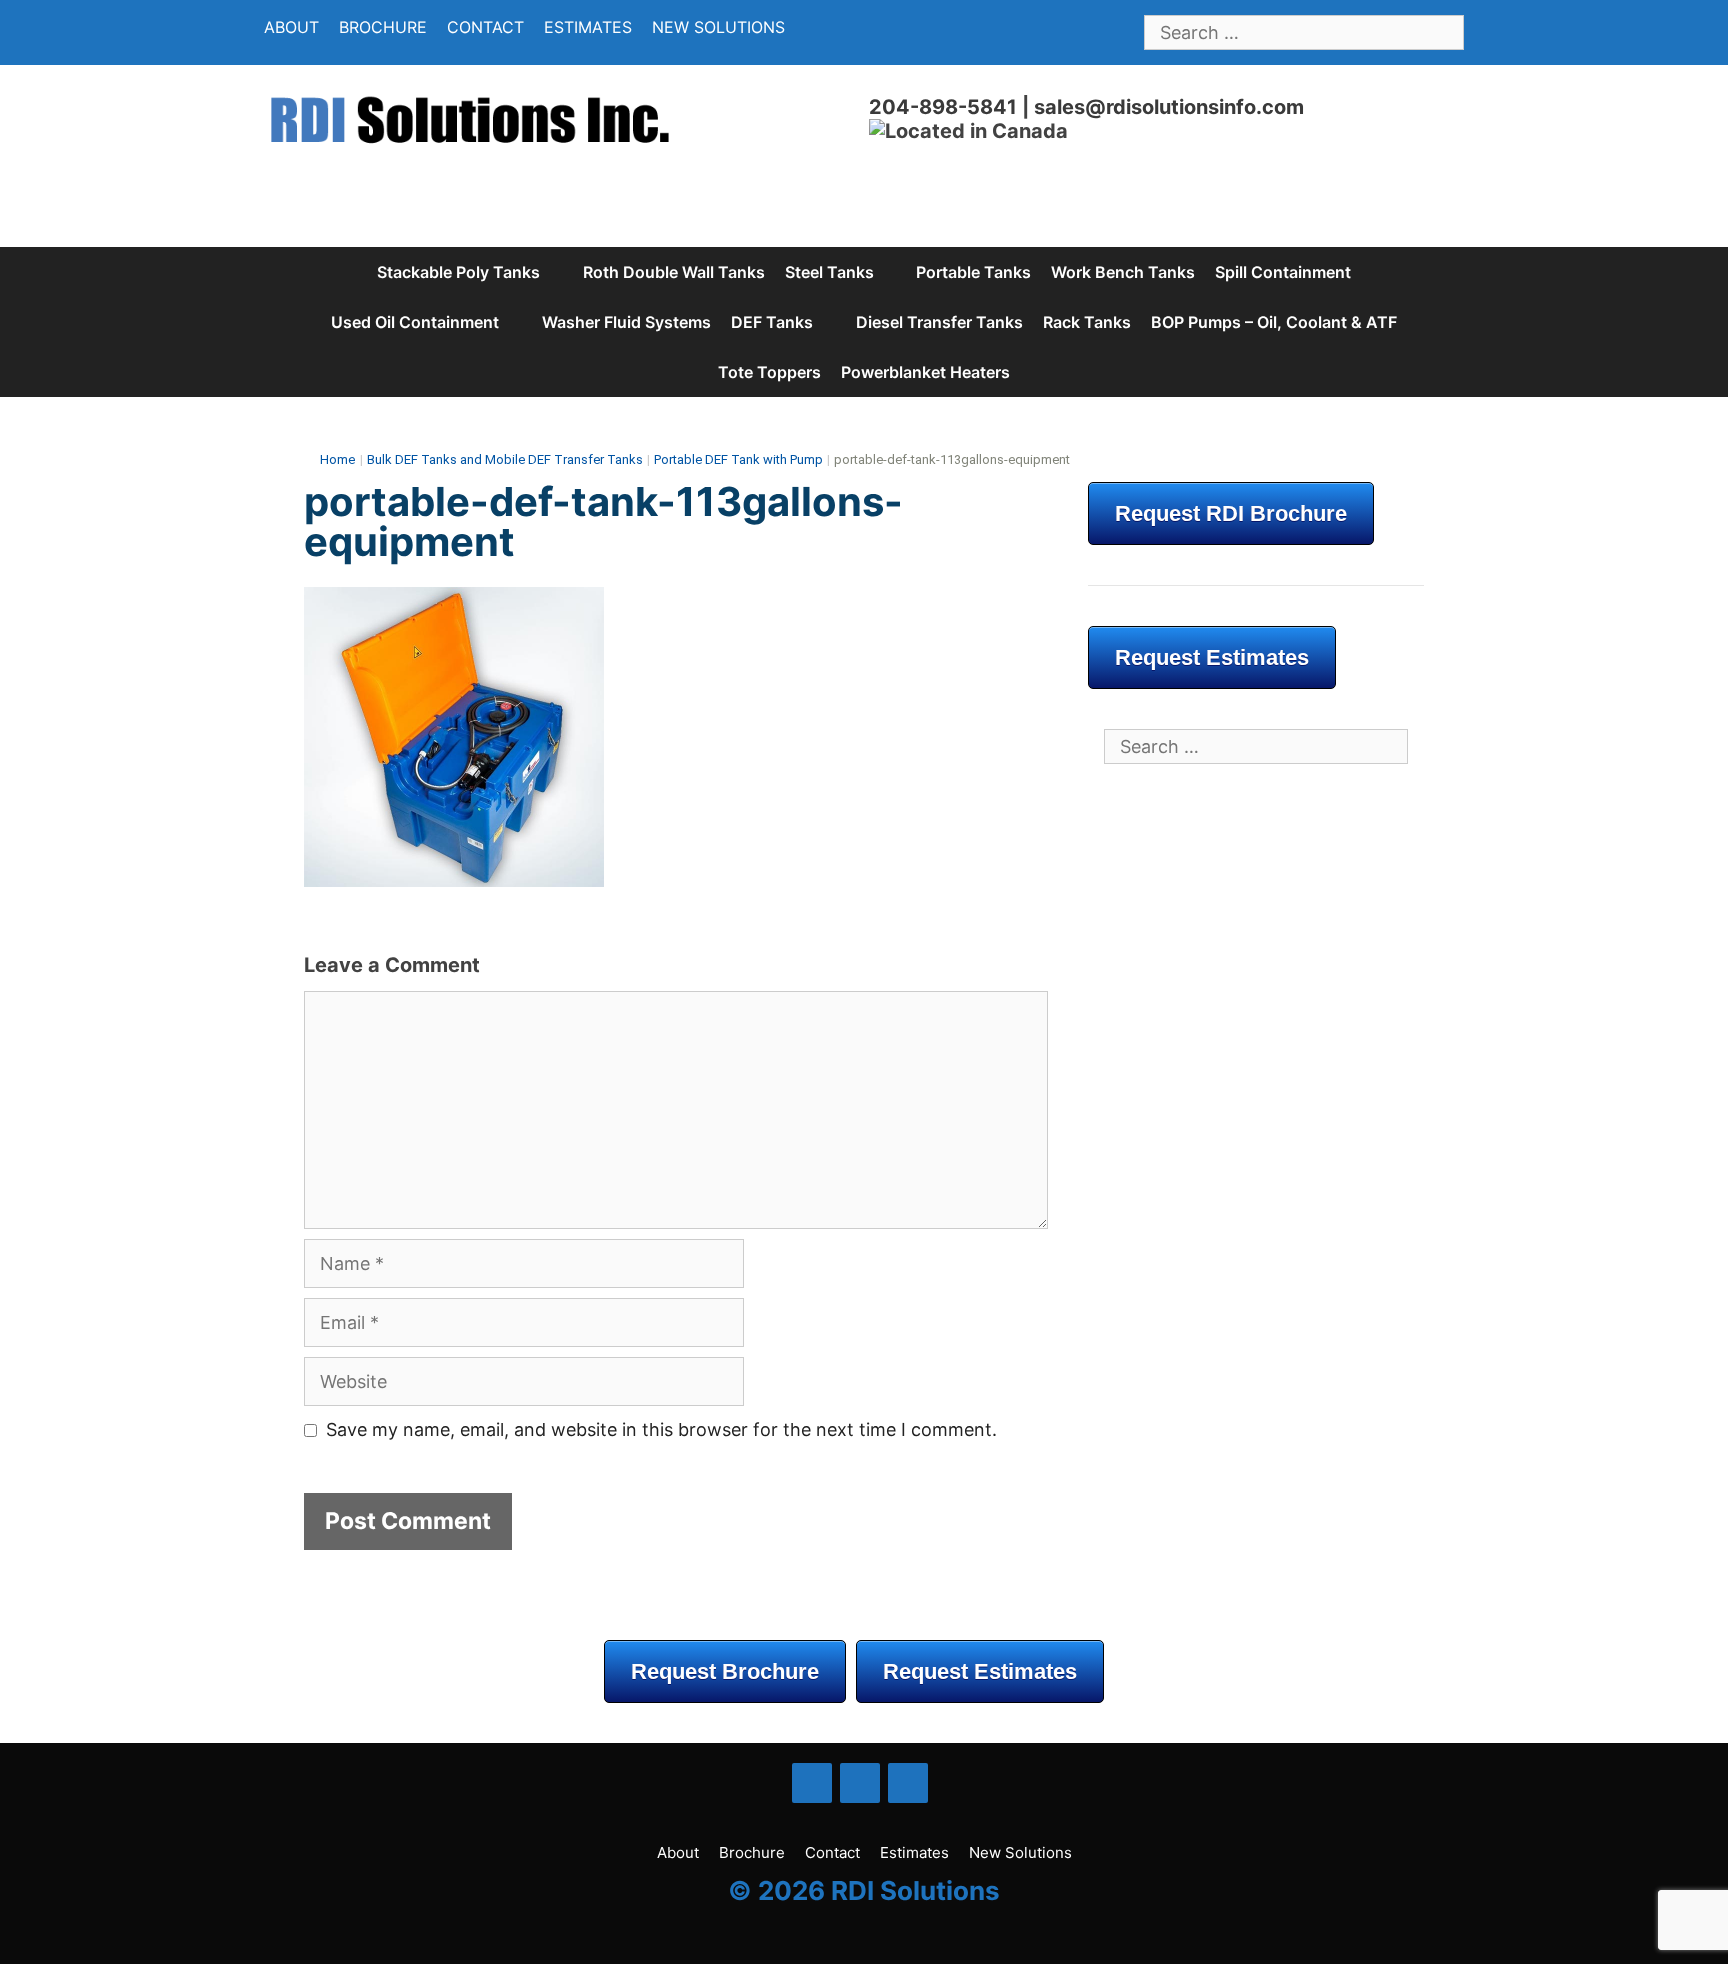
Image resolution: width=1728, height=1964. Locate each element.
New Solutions (718, 27)
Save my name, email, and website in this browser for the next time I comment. (661, 1429)
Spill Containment (1283, 272)
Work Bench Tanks (1123, 272)
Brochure (383, 27)
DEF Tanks (772, 322)
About (291, 27)
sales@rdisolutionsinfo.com (1169, 107)
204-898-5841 (943, 107)
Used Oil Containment (415, 322)
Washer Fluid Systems (626, 322)
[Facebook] (812, 1783)
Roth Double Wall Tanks (674, 272)
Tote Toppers (769, 372)
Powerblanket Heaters (925, 372)
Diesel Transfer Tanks (939, 322)
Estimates (588, 27)
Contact (485, 27)
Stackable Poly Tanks (458, 272)
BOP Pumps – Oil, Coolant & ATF (1274, 322)
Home (337, 459)
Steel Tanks (829, 272)
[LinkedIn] (860, 1783)
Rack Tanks (1087, 322)
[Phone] (908, 1783)
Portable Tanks (973, 272)
